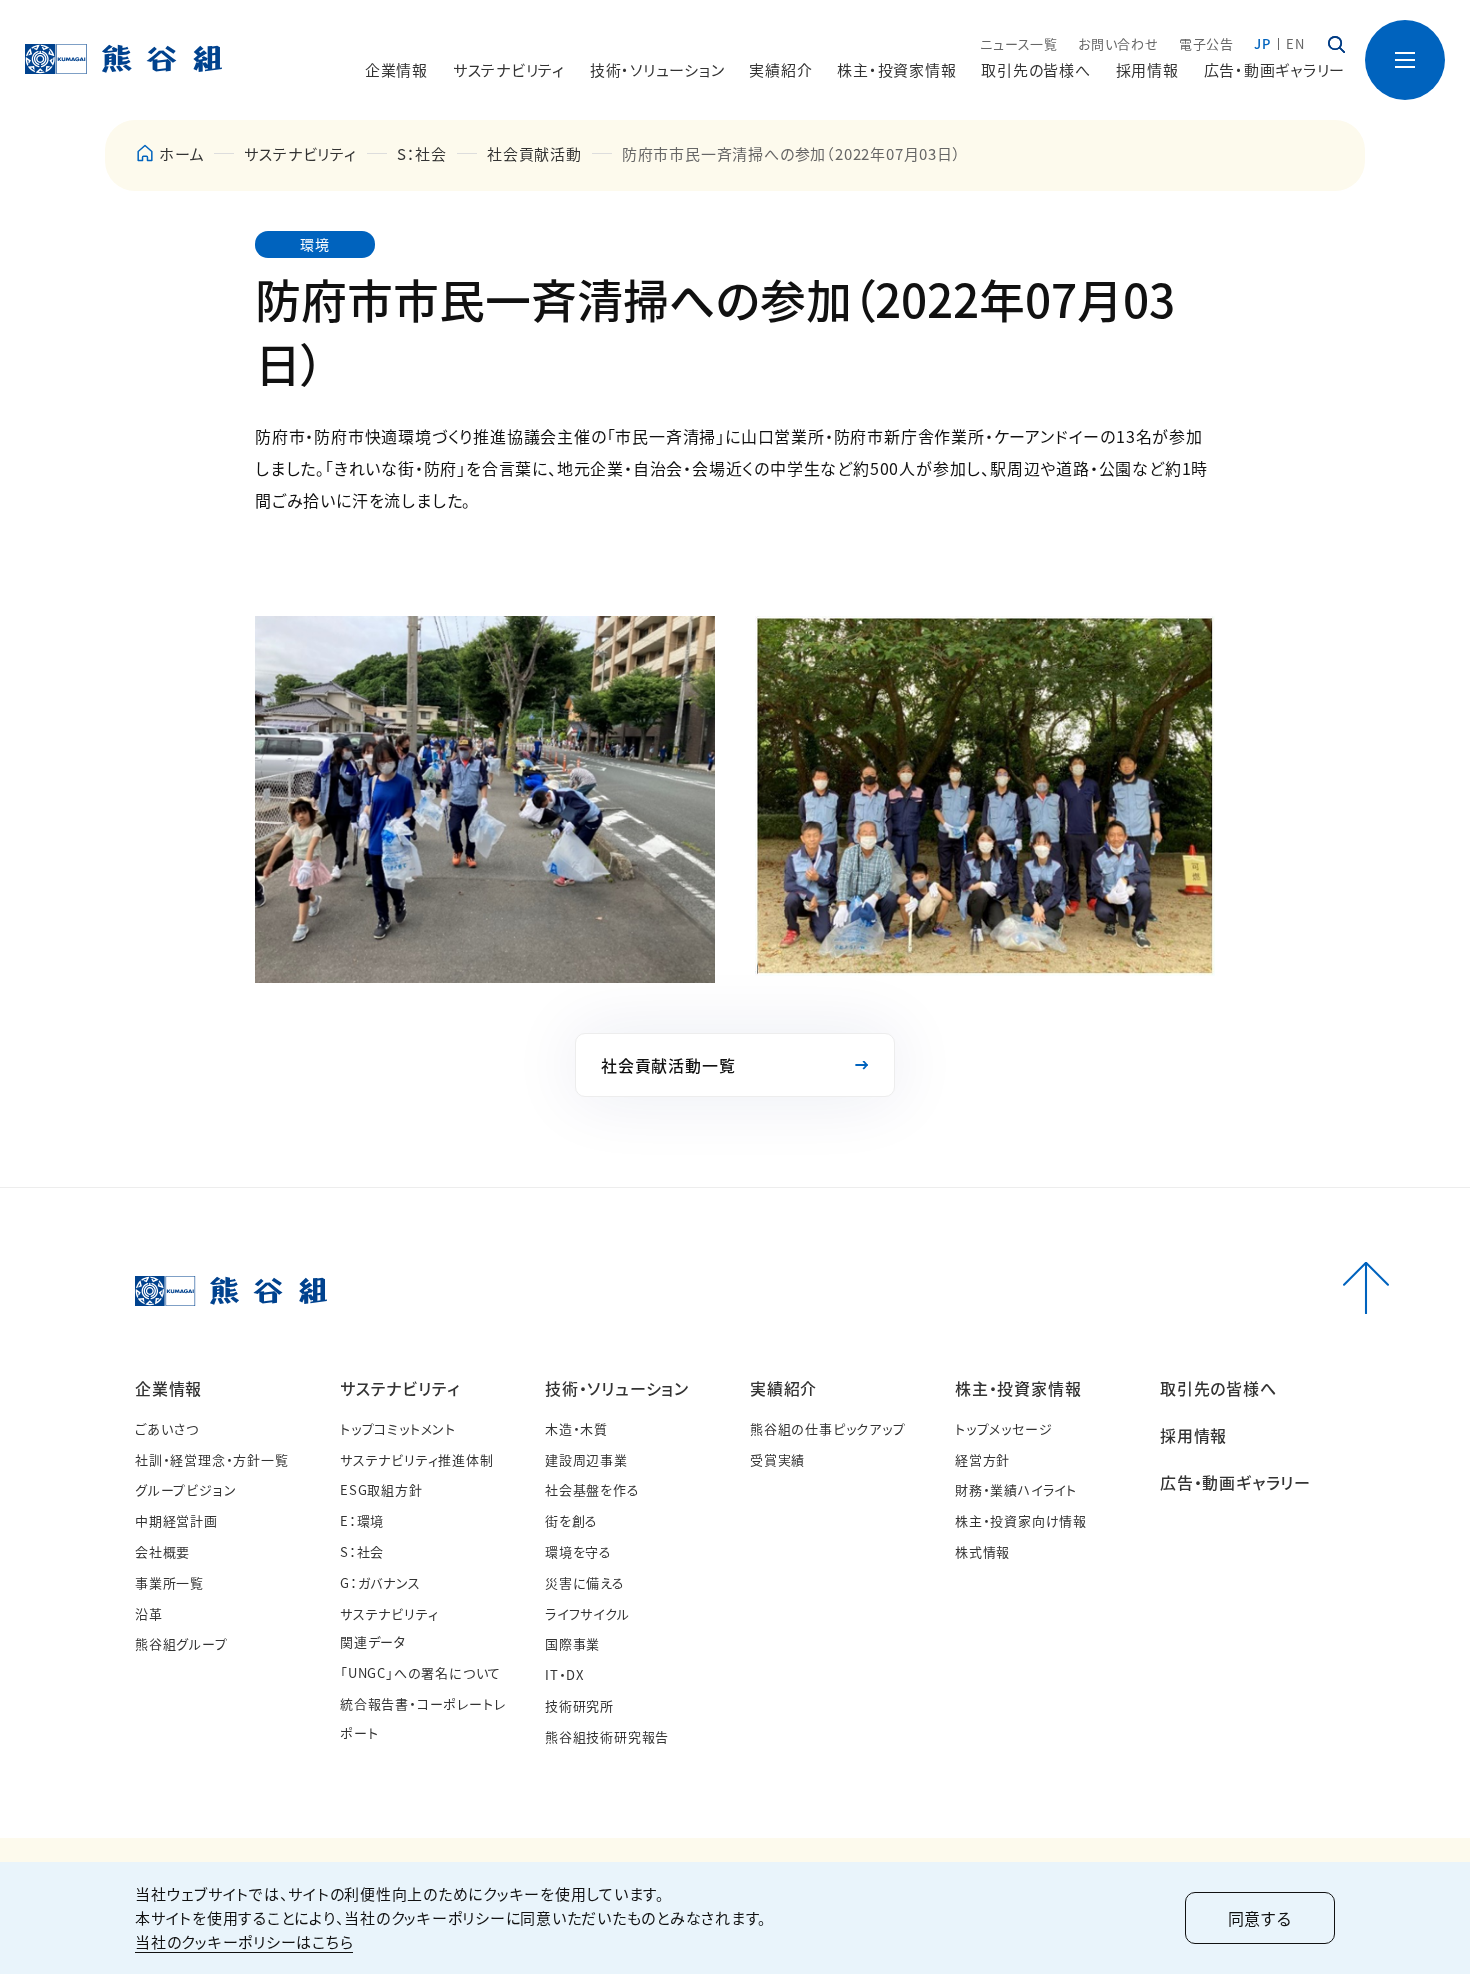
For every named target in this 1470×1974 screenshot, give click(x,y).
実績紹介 (783, 1388)
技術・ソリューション (617, 1388)
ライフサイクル (587, 1613)
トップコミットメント (398, 1428)
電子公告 (1206, 43)
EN (1295, 43)
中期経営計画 (176, 1520)
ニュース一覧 (1019, 43)
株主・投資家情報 (1018, 1388)
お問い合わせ (1118, 43)
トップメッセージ (1003, 1428)
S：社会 (422, 153)
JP (1262, 43)
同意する (1260, 1918)
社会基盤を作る (592, 1489)
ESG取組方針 (381, 1489)
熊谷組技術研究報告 (607, 1736)
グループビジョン (185, 1489)
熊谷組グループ (181, 1643)
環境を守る (578, 1551)
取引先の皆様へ (1035, 69)
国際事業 (572, 1643)
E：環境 (362, 1520)
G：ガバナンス (380, 1582)
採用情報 (1147, 69)
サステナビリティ (300, 153)
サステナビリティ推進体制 (417, 1459)
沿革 (149, 1613)
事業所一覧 (169, 1582)
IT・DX (564, 1674)
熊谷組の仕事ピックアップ (828, 1428)
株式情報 (982, 1551)
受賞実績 (777, 1459)
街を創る (571, 1520)
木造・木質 (576, 1428)
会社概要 (162, 1551)
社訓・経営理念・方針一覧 (212, 1459)
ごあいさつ (167, 1428)
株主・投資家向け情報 (1021, 1520)
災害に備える (585, 1582)
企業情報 (168, 1388)
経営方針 (982, 1459)
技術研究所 (579, 1705)
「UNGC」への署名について (420, 1672)
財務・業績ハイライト (1016, 1489)
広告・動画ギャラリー (1275, 69)
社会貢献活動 (534, 153)
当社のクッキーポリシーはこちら (244, 1941)
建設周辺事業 (586, 1459)
